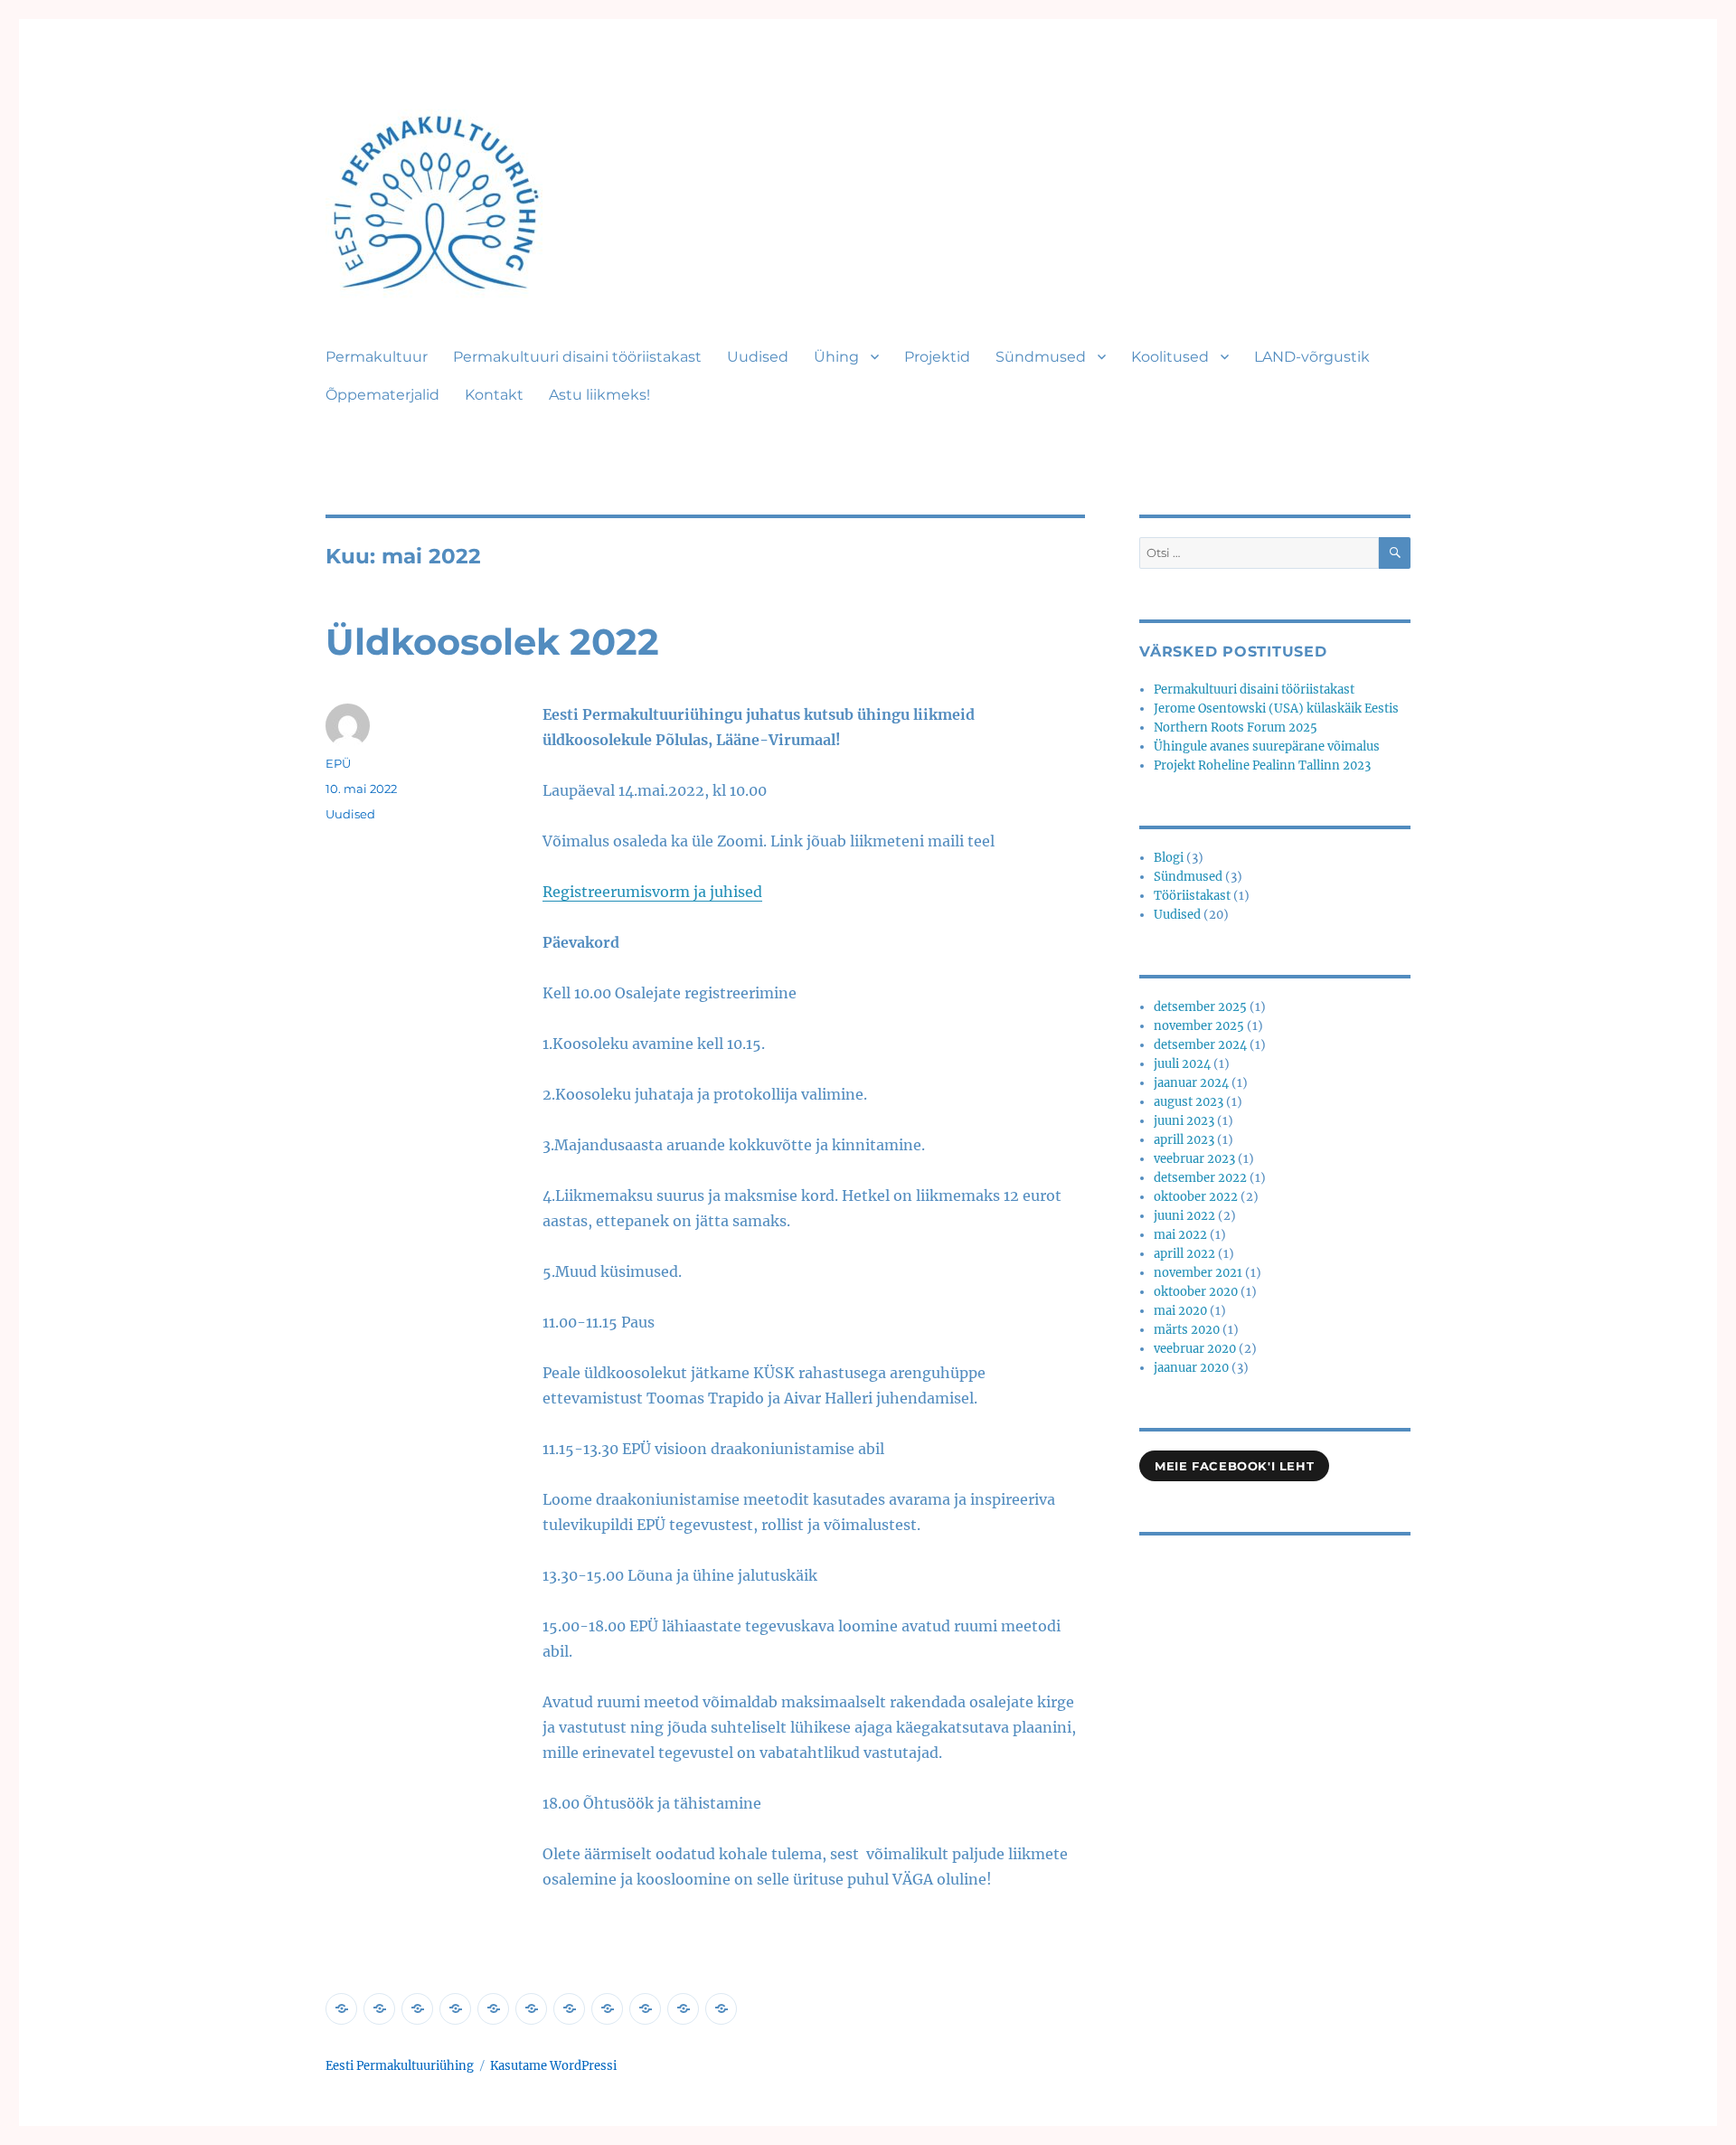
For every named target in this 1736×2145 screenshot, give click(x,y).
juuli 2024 (1182, 1064)
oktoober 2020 (1196, 1292)
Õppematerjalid (382, 395)
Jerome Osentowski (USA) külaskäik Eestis (1276, 709)
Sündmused (1041, 357)
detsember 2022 (1200, 1178)
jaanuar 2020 (1191, 1368)
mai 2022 (1180, 1235)
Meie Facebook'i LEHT (1234, 1466)
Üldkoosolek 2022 (492, 642)
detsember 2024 (1200, 1045)
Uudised (758, 357)
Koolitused (1170, 357)
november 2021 (1198, 1273)
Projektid (937, 357)
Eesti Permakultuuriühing (400, 2066)
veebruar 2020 (1195, 1349)
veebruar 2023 (1194, 1159)
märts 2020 (1187, 1330)
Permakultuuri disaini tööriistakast (577, 357)
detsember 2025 (1200, 1007)
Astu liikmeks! (599, 395)
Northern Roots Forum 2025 (1236, 728)
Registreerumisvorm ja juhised (652, 892)
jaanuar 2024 (1191, 1083)
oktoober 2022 (1196, 1197)
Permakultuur (377, 357)
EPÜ (338, 763)
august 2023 (1189, 1102)
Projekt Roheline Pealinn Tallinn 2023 (1262, 765)
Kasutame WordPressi (553, 2066)
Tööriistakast (1192, 896)
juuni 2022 (1184, 1216)
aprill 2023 (1184, 1140)
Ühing (836, 357)
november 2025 (1199, 1026)
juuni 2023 (1184, 1121)
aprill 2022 (1184, 1254)
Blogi (1169, 858)
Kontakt (494, 395)
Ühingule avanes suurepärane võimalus (1267, 746)
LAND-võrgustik (1312, 357)
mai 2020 (1180, 1311)
